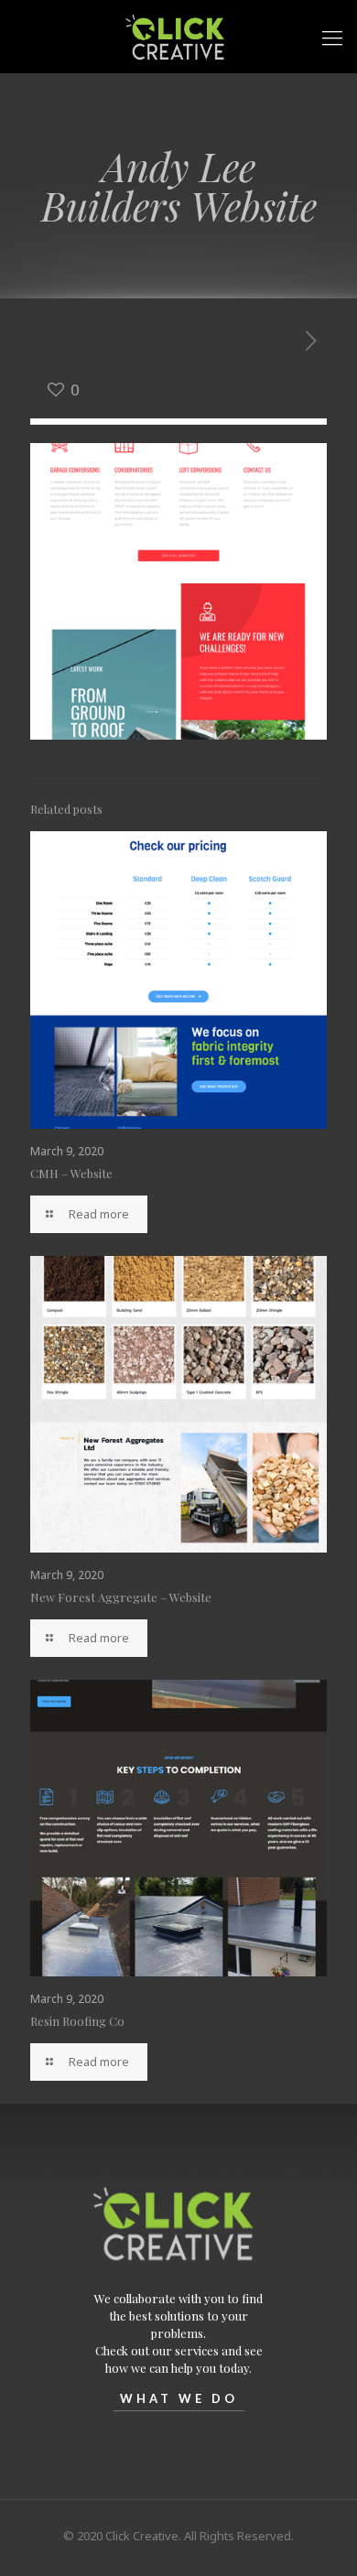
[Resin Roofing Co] (178, 1828)
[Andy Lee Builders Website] (178, 591)
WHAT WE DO (179, 2398)
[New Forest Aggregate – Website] (178, 1404)
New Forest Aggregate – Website (121, 1597)
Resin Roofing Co (77, 2021)
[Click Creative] (178, 37)
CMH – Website (71, 1173)
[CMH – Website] (178, 980)
